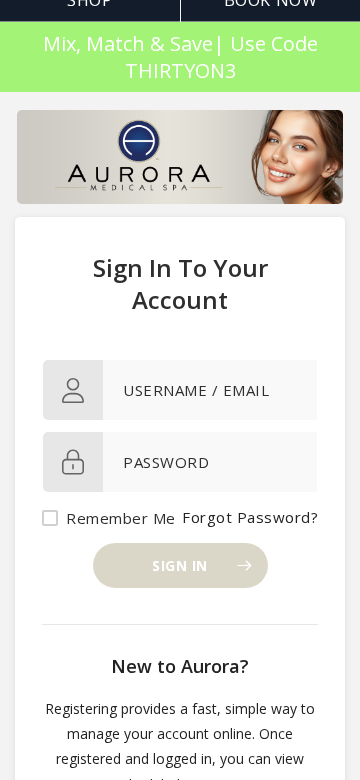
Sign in (180, 565)
